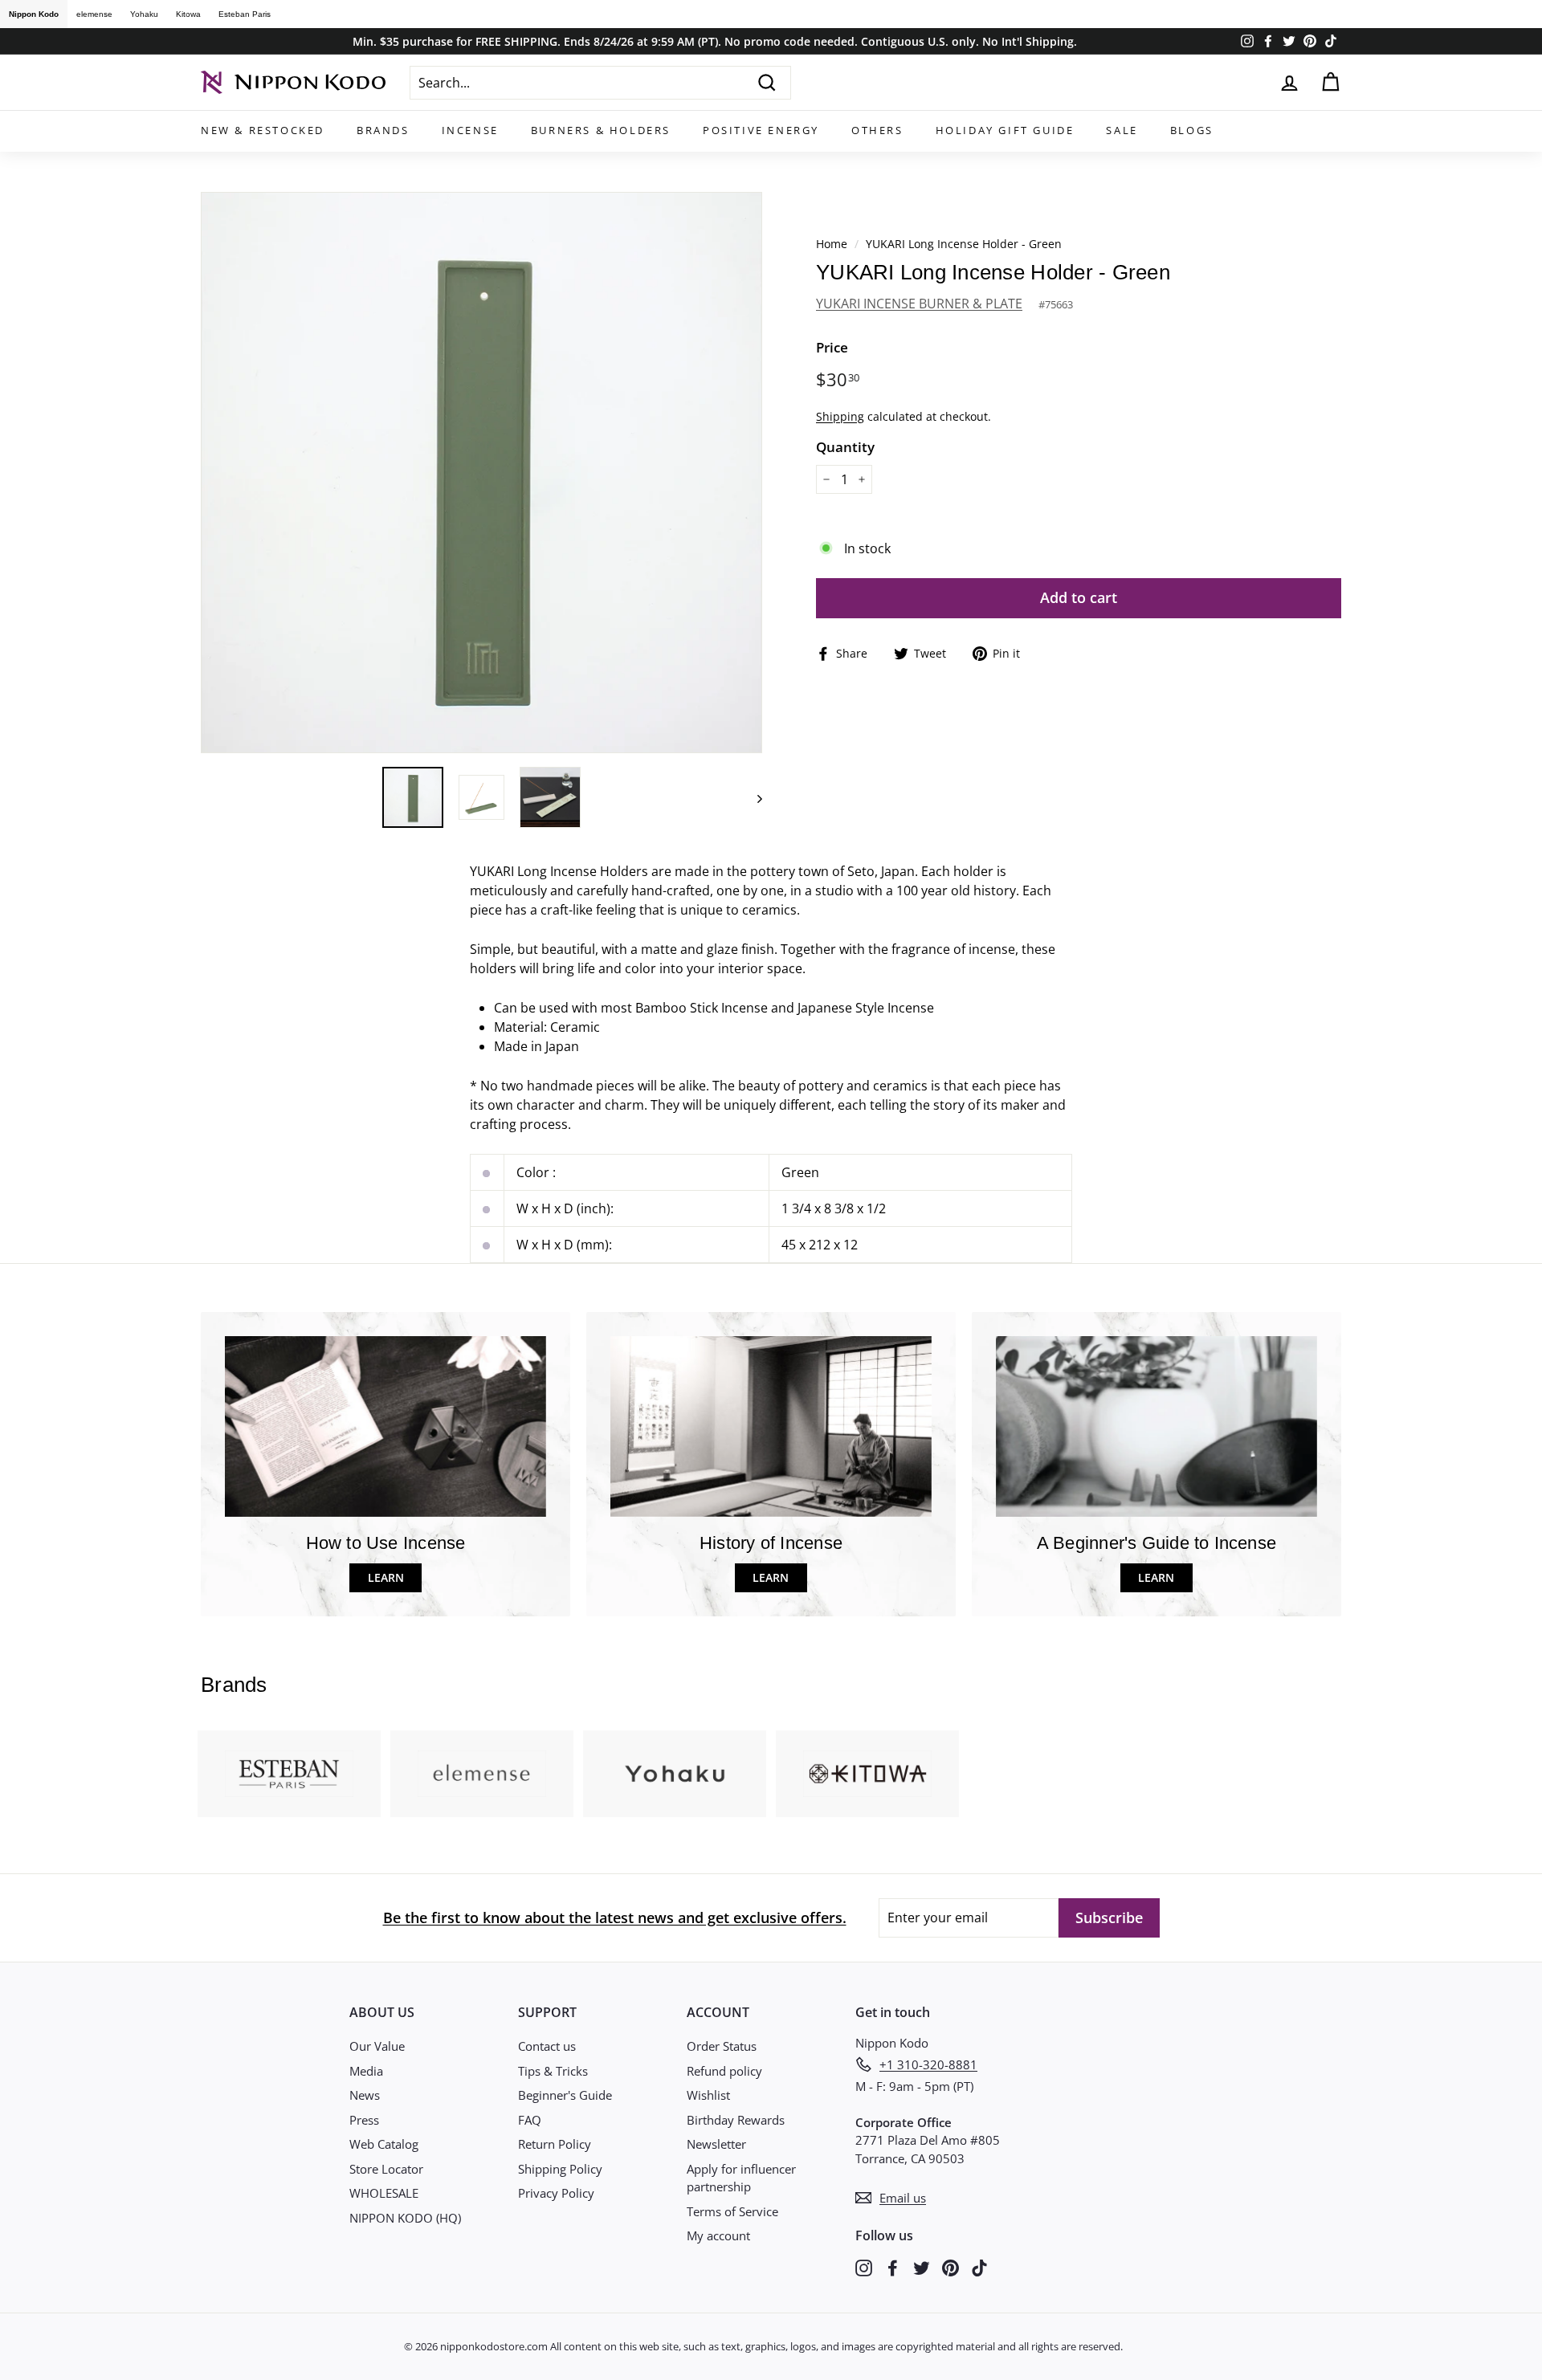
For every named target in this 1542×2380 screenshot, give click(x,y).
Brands (383, 130)
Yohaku (144, 14)
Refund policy (724, 2071)
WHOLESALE (384, 2193)
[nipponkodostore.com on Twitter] (922, 2266)
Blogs (1192, 130)
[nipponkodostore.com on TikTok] (979, 2266)
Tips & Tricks (553, 2071)
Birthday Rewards (736, 2120)
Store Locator (386, 2169)
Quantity (845, 447)
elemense (94, 14)
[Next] (752, 797)
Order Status (722, 2046)
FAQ (530, 2120)
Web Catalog (384, 2144)
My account (718, 2235)
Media (366, 2071)
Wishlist (708, 2095)
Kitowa (188, 14)
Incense (470, 130)
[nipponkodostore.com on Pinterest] (950, 2266)
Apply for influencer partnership (741, 2178)
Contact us (547, 2046)
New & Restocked (263, 130)
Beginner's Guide (565, 2095)
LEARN (386, 1577)
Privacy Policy (556, 2193)
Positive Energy (761, 130)
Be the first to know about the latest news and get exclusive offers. (615, 1917)
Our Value (377, 2046)
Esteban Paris (245, 14)
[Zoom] (481, 473)
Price (832, 347)
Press (364, 2120)
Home (832, 244)
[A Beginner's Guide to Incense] (1156, 1426)
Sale (1122, 130)
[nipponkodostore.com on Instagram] (864, 2266)
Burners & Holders (601, 130)
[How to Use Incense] (385, 1426)
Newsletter (716, 2144)
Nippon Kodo (34, 14)
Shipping (840, 416)
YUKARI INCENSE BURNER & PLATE (919, 304)
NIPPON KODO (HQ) (405, 2218)
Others (877, 130)
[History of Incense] (771, 1426)
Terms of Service (732, 2211)
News (365, 2095)
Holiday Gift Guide (1005, 130)
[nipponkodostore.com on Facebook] (893, 2266)
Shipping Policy (560, 2169)
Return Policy (555, 2144)
